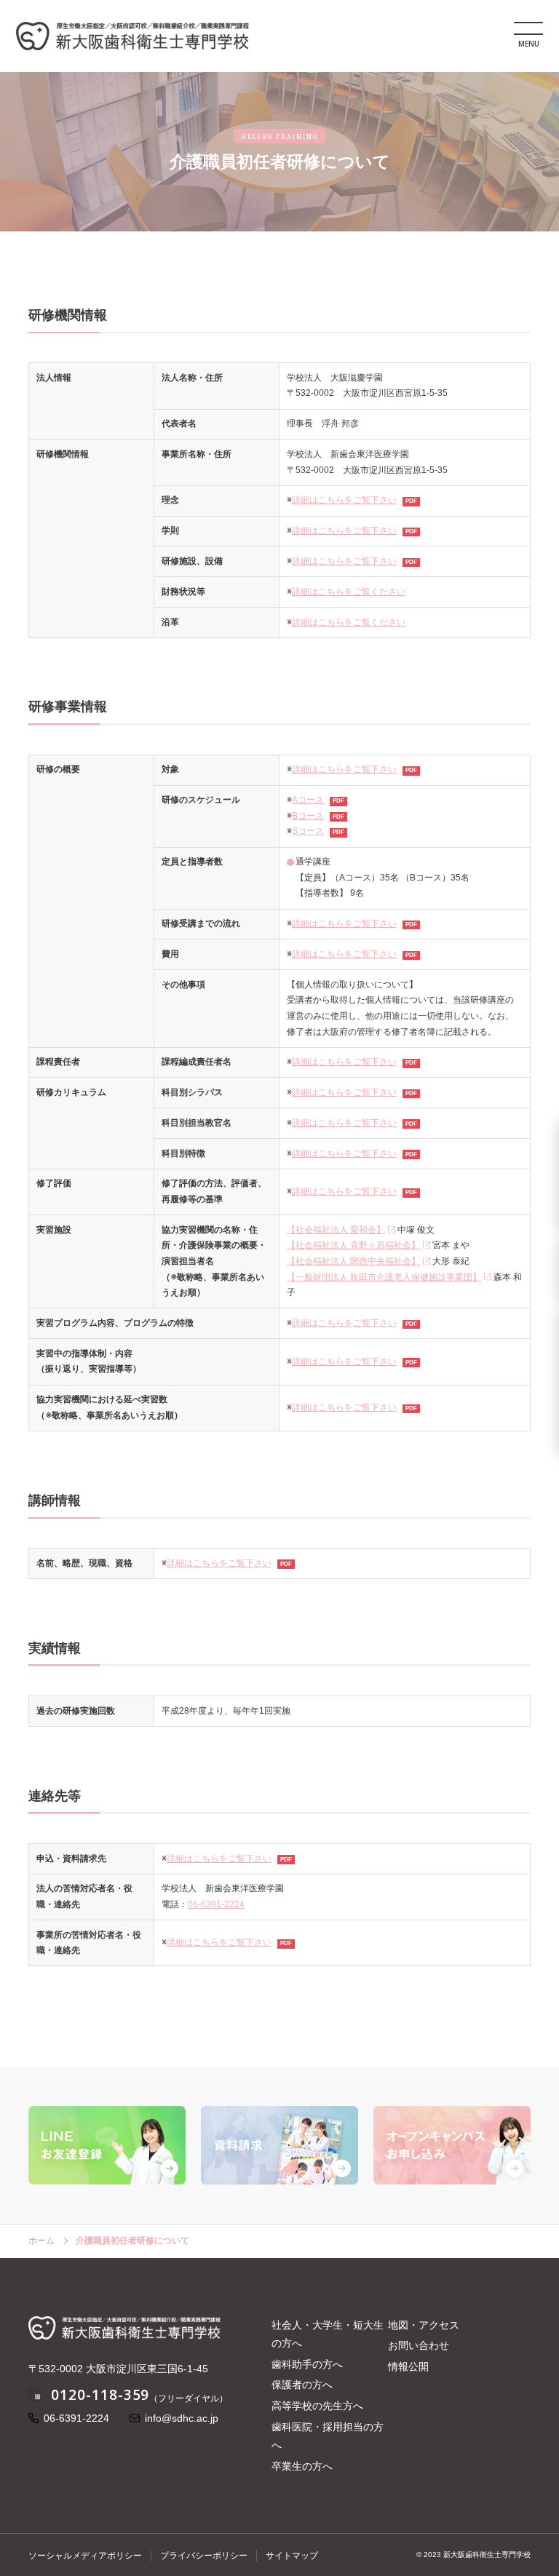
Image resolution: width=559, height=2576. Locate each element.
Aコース (308, 800)
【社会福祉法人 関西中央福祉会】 (353, 1261)
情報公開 (408, 2366)
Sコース (308, 831)
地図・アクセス (424, 2325)
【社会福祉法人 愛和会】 (336, 1230)
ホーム (41, 2241)
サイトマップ (292, 2556)
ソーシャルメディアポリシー (85, 2556)
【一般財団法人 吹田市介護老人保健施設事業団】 (384, 1277)
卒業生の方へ (302, 2466)
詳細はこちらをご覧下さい (344, 500)
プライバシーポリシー (204, 2556)
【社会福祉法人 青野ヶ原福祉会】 (353, 1245)
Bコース (308, 816)
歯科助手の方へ (307, 2364)
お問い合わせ (419, 2345)
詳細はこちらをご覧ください (349, 592)
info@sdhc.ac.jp (182, 2418)
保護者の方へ (302, 2385)
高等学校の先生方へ (317, 2406)
